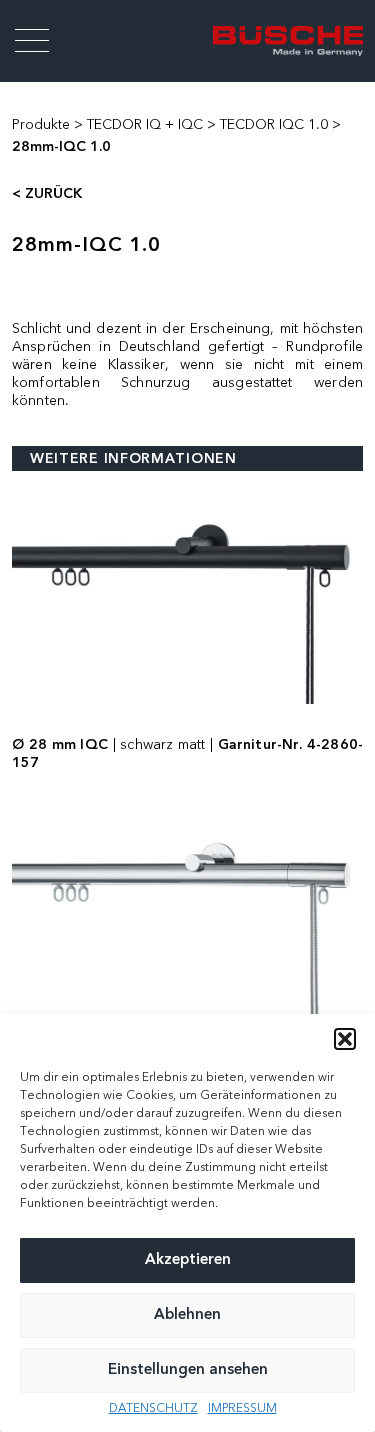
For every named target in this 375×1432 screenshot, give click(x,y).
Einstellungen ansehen (188, 1370)
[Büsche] (288, 40)
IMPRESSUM (242, 1409)
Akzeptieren (188, 1260)
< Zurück (47, 194)
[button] (345, 1039)
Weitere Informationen (133, 459)
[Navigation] (32, 41)
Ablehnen (187, 1315)
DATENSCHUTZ (153, 1409)
